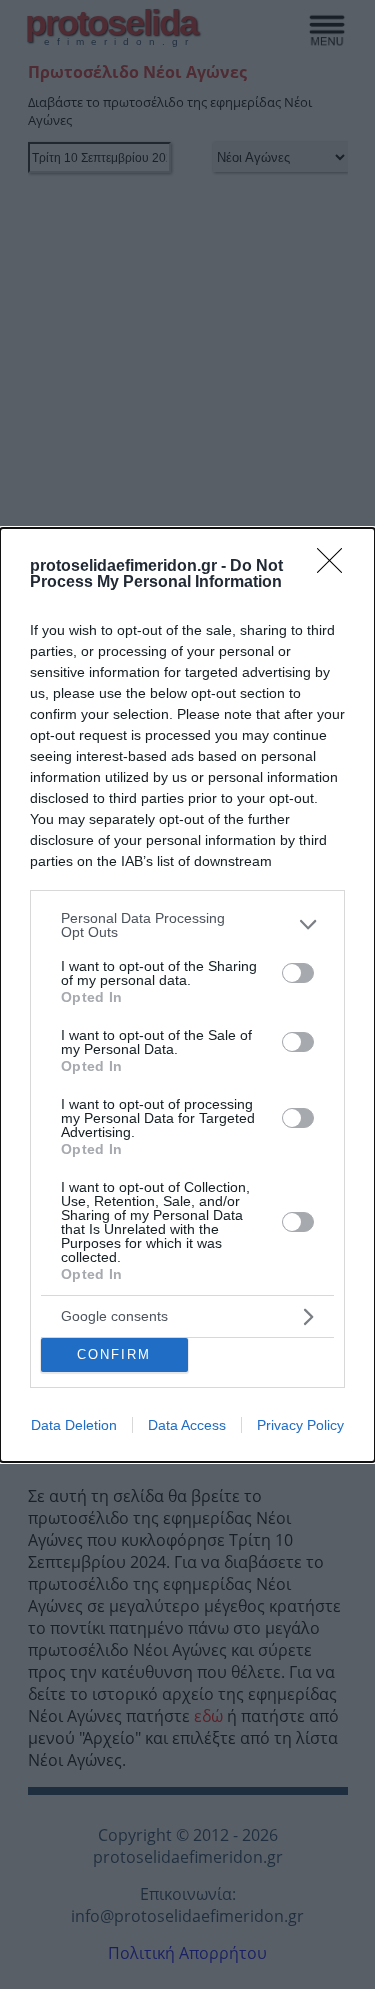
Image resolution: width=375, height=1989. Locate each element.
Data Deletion (74, 1425)
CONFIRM (114, 1354)
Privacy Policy (300, 1425)
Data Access (187, 1425)
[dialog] (187, 995)
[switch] (298, 973)
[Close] (336, 567)
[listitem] (187, 925)
